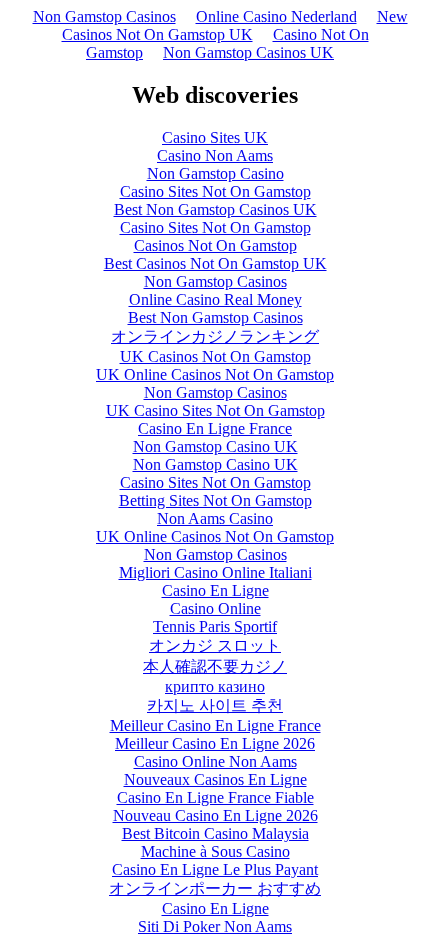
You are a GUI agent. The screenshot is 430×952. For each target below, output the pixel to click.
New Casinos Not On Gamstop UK (235, 25)
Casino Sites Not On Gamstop (215, 191)
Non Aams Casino (215, 518)
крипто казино (215, 686)
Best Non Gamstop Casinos (215, 317)
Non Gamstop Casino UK (215, 446)
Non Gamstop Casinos (104, 16)
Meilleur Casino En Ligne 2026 (215, 743)
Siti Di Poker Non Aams (215, 926)
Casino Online (215, 608)
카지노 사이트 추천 (215, 705)
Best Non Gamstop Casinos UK (215, 209)
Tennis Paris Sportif (215, 626)
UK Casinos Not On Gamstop (215, 356)
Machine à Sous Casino (215, 851)
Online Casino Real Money (215, 299)
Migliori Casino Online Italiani (215, 572)
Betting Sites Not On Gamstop (215, 500)
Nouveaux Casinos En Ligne (215, 779)
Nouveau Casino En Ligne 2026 (215, 815)
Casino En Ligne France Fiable (215, 797)
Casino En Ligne (215, 590)
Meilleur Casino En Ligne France (215, 725)
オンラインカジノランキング (215, 336)
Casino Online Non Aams (215, 761)
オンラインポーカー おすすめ (215, 888)
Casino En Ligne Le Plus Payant (215, 869)
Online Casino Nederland (276, 16)
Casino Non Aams (215, 155)
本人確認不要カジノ (215, 666)
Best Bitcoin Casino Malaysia (215, 833)
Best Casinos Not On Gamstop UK (215, 263)
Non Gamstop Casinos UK (248, 52)
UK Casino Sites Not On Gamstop (215, 410)
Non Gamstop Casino (215, 173)
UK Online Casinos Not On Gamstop (215, 374)
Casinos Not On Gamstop (215, 245)
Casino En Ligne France (215, 428)
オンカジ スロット (215, 645)
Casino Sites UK (215, 137)
